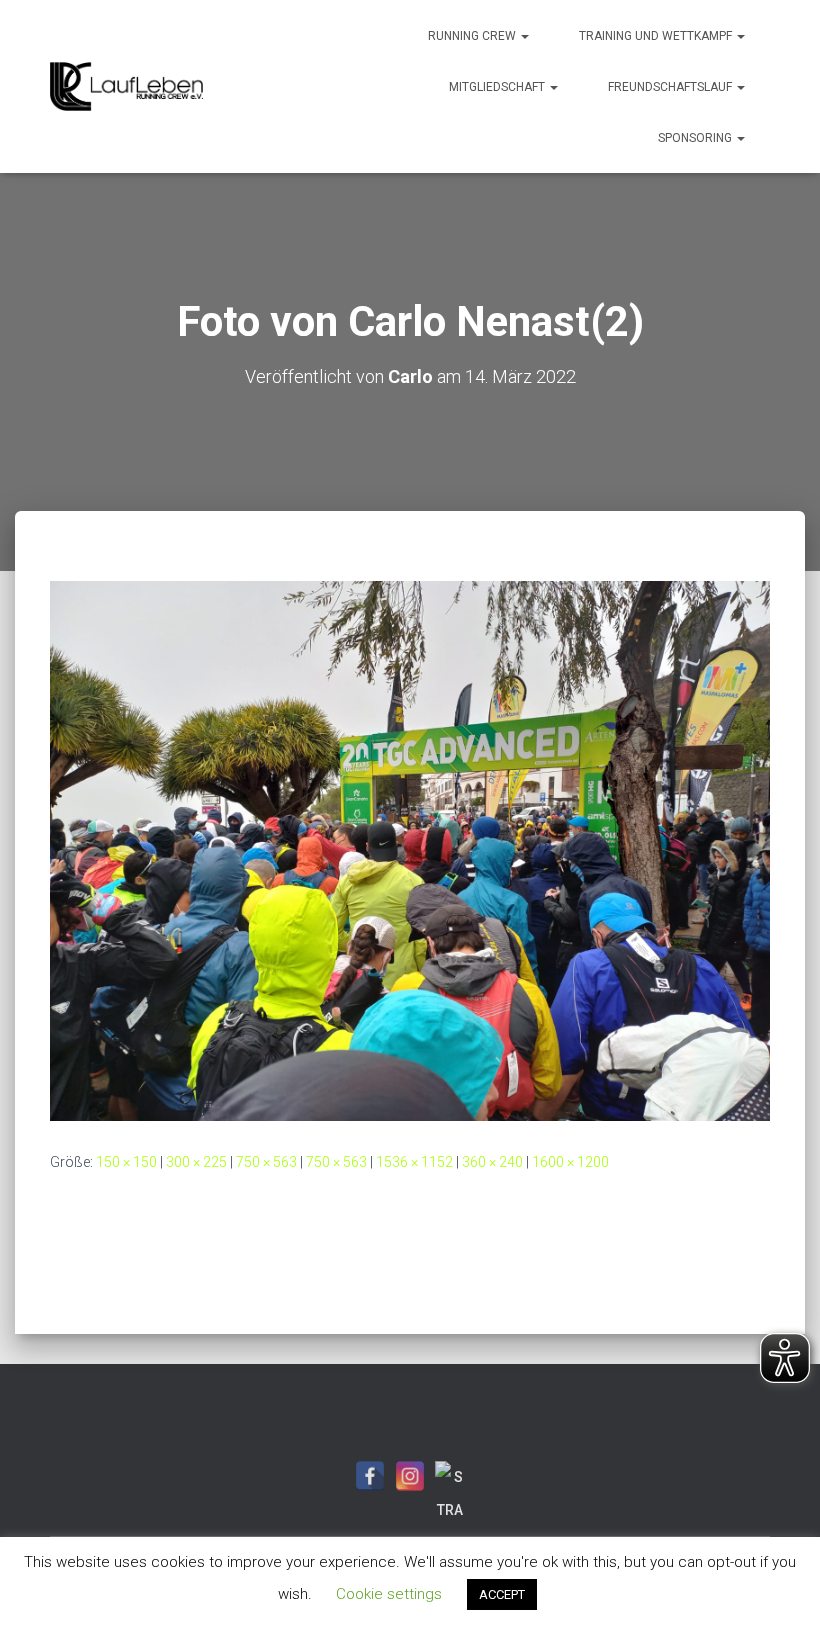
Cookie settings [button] (389, 1594)
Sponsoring (696, 138)
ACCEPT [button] (502, 1594)
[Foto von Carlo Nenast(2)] (410, 850)
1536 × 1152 (414, 1162)
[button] (524, 36)
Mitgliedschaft (498, 87)
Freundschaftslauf (671, 87)
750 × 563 (266, 1162)
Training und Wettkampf (657, 36)
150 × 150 (126, 1162)
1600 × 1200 (570, 1162)
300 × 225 (196, 1162)
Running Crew (473, 36)
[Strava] (450, 1476)
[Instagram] (410, 1476)
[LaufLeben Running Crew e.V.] (126, 87)
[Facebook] (370, 1476)
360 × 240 (492, 1162)
